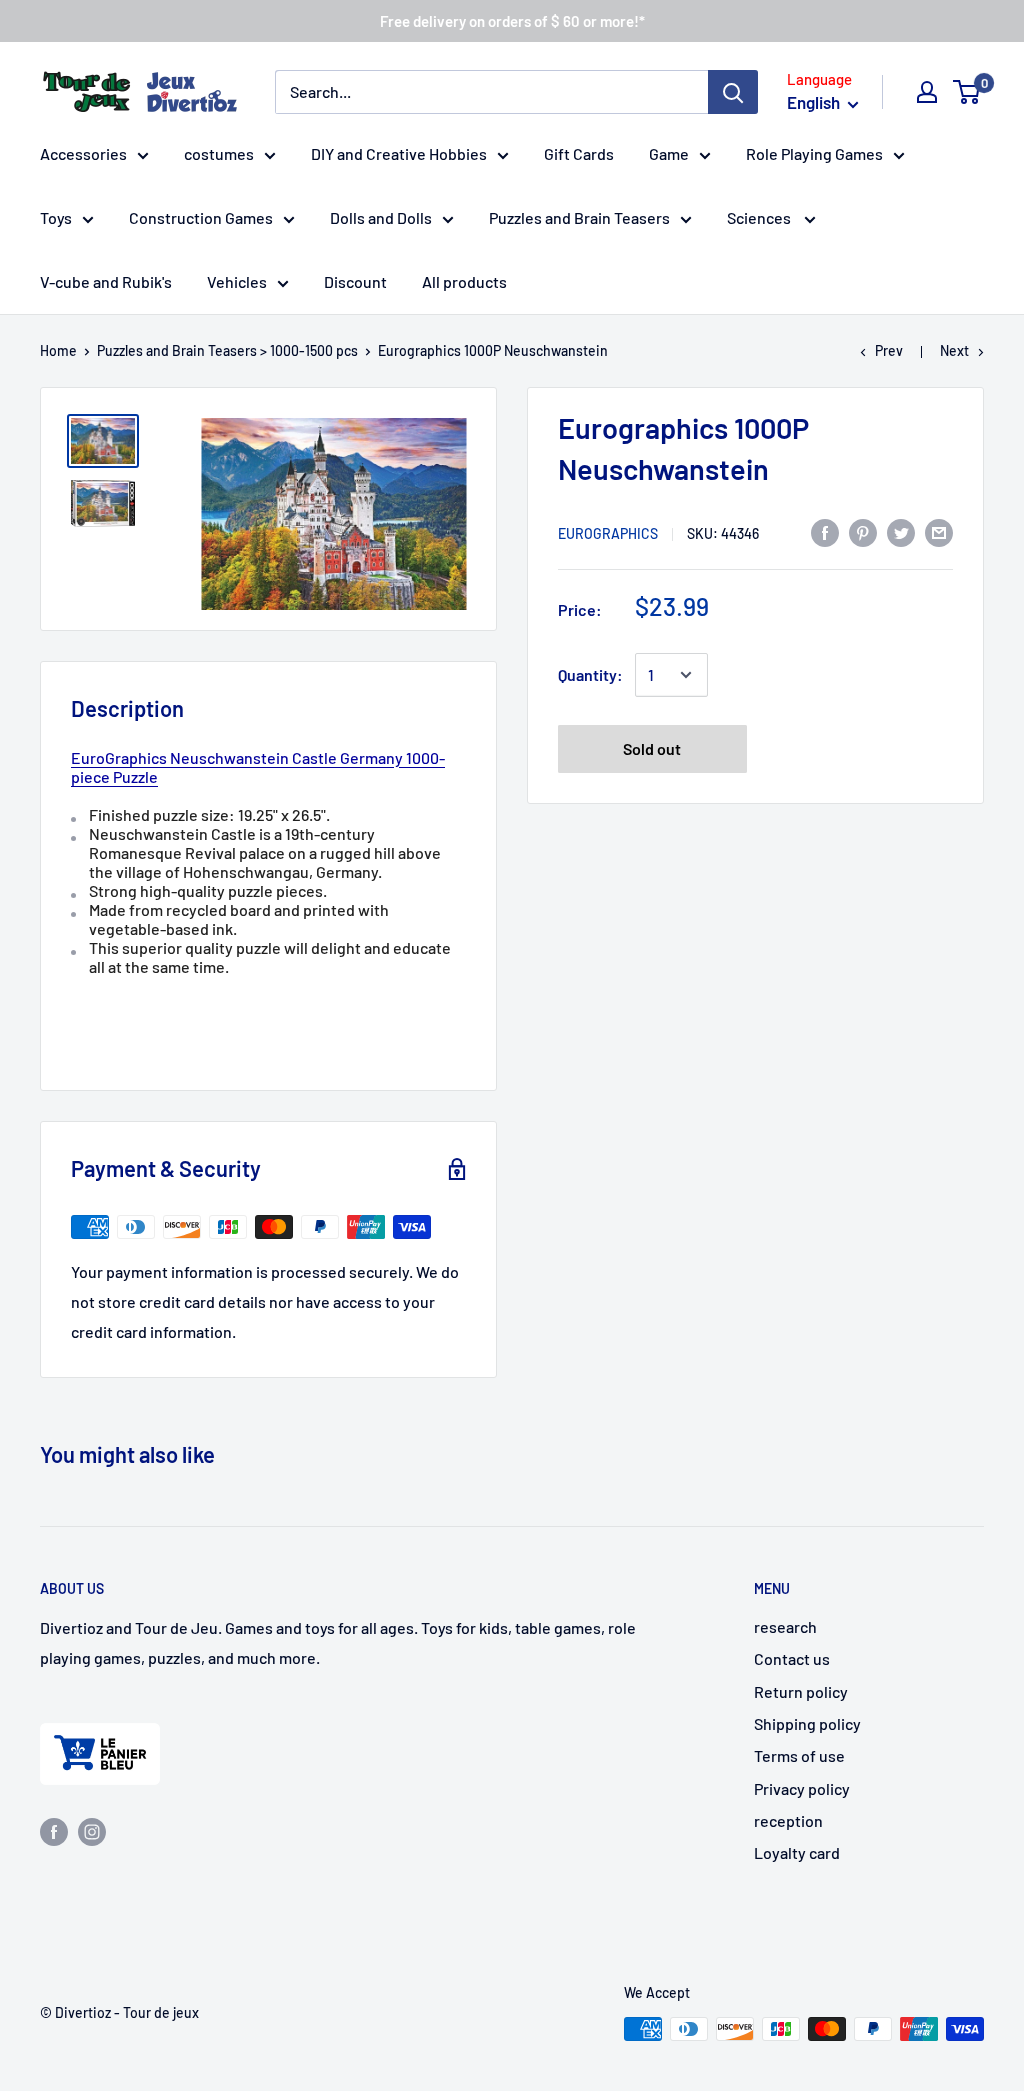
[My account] (927, 92)
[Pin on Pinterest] (863, 531)
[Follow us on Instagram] (92, 1830)
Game (669, 153)
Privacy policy (802, 1788)
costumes (219, 153)
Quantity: (590, 674)
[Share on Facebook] (825, 531)
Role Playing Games (814, 153)
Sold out (652, 748)
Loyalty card (797, 1852)
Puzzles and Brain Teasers (579, 217)
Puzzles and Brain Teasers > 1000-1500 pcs (227, 350)
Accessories (83, 153)
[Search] (733, 92)
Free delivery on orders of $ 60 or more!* (512, 21)
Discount (355, 281)
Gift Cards (579, 153)
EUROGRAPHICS (608, 533)
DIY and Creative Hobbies (399, 153)
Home (58, 350)
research (785, 1626)
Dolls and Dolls (381, 217)
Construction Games (201, 217)
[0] (967, 92)
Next (954, 350)
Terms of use (799, 1755)
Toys (56, 217)
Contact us (792, 1658)
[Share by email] (939, 531)
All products (464, 281)
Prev (889, 350)
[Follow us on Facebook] (54, 1830)
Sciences (760, 217)
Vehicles (237, 281)
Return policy (801, 1691)
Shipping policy (807, 1723)
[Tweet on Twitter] (901, 531)
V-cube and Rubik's (106, 281)
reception (788, 1820)
